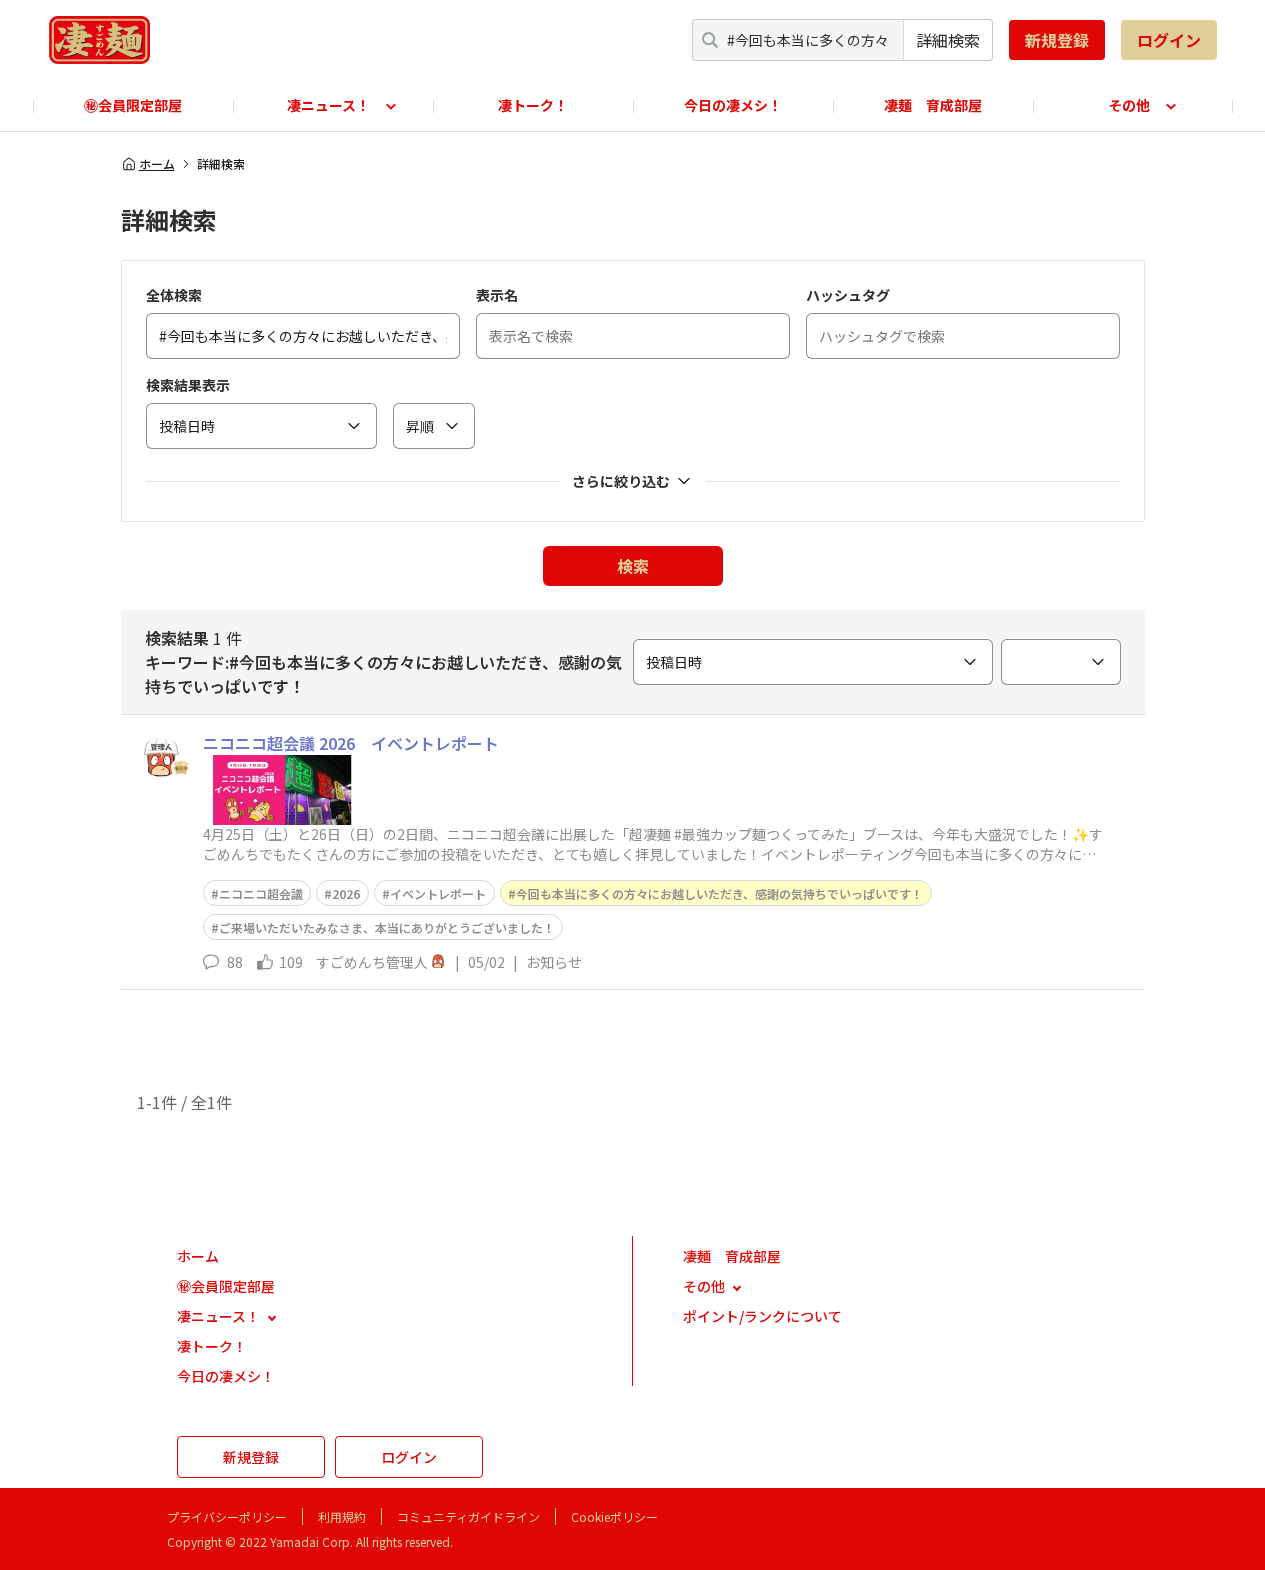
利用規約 (342, 1516)
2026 (346, 893)
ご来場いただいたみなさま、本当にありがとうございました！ (387, 927)
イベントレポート (438, 893)
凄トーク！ (533, 105)
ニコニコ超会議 (261, 893)
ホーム (157, 164)
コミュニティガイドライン (468, 1516)
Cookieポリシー (614, 1516)
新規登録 (1057, 40)
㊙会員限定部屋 (133, 105)
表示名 (497, 295)
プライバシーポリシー (227, 1516)
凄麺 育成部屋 (933, 105)
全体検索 (174, 295)
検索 (633, 566)
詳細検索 (948, 40)
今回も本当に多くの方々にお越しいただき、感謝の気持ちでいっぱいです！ (719, 893)
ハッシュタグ (848, 295)
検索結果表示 (188, 385)
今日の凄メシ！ (733, 105)
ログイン (1169, 40)
